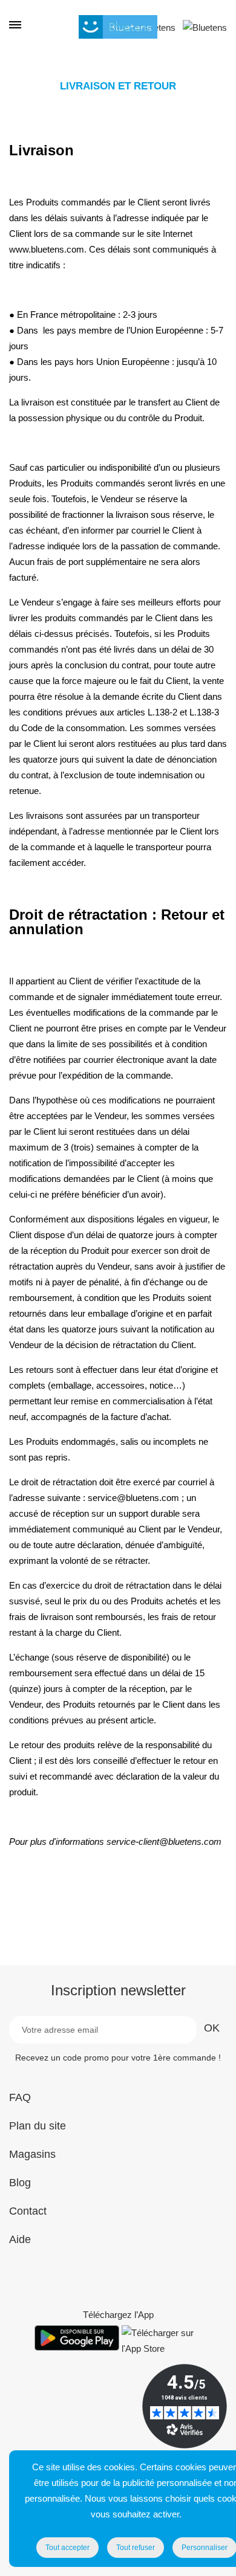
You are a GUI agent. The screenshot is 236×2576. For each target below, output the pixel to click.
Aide (20, 2239)
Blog (20, 2183)
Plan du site (38, 2126)
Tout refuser (136, 2548)
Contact (28, 2211)
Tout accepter (67, 2548)
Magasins (32, 2154)
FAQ (20, 2097)
